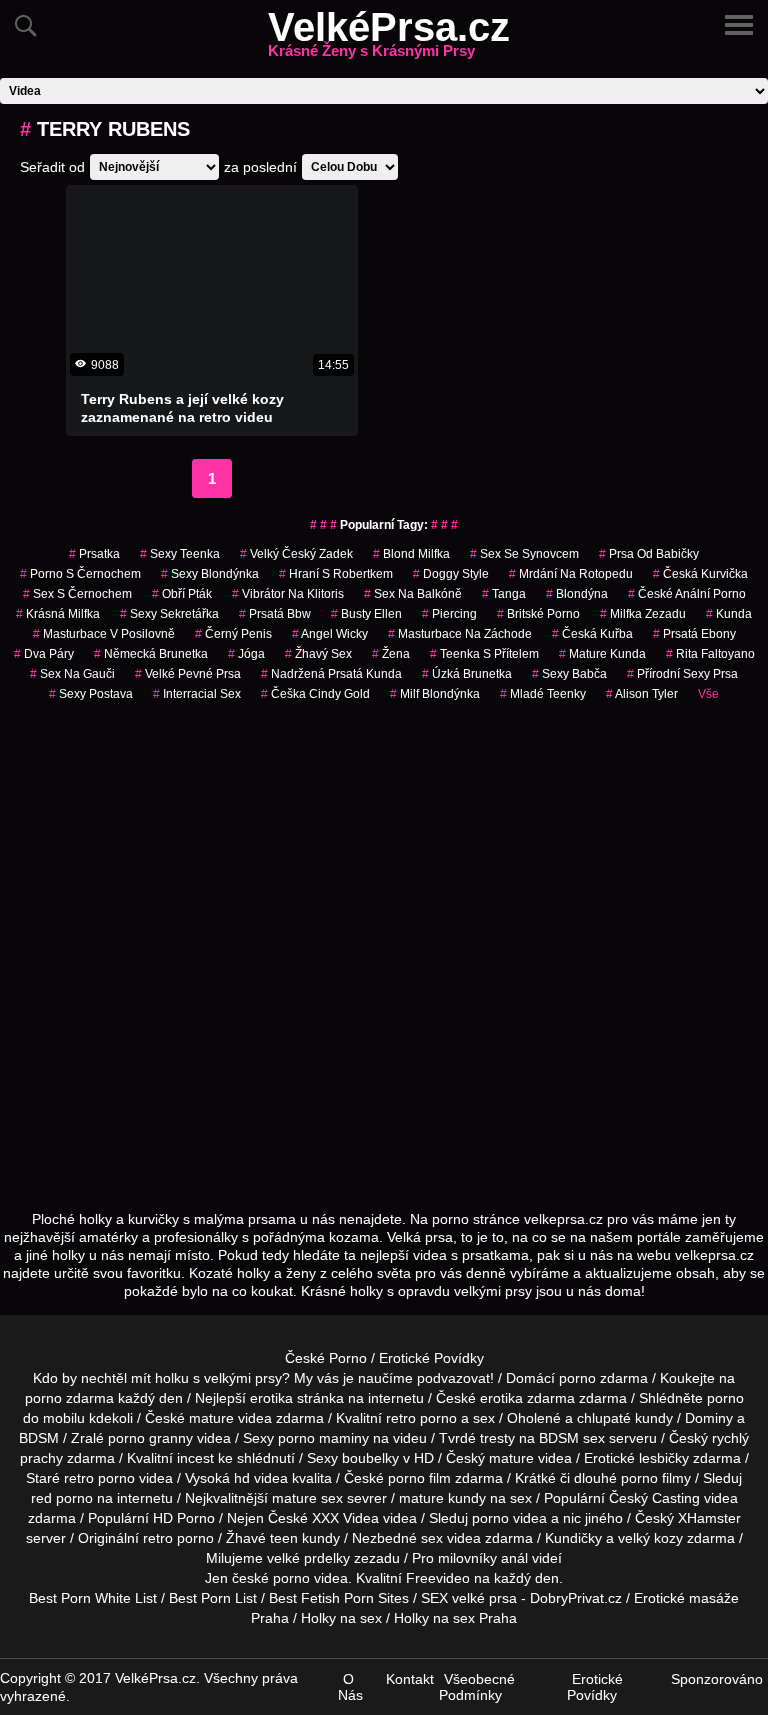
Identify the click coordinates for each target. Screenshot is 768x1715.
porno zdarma (69, 1398)
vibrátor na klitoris (288, 594)
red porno (62, 1498)
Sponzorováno (717, 1679)
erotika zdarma (527, 1398)
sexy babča (569, 674)
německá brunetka (151, 654)
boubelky (370, 1458)
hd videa (261, 1478)
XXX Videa (345, 1518)
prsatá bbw (275, 614)
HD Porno (184, 1518)
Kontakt (410, 1679)
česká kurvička (700, 574)
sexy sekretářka (169, 614)
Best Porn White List (93, 1598)
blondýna (577, 594)
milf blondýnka (435, 694)
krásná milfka (58, 614)
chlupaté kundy (625, 1418)
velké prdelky (308, 1558)
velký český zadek (296, 554)
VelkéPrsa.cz (389, 39)
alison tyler (642, 694)
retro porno (421, 1418)
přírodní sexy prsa (682, 674)
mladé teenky (543, 694)
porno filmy (656, 1478)
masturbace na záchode (460, 634)
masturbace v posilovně (104, 634)
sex (432, 1538)
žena (391, 654)
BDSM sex (572, 1438)
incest (195, 1458)
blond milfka (411, 554)
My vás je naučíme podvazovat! (394, 1378)
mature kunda (602, 654)
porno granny (150, 1438)
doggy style (451, 574)
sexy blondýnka (210, 574)
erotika (271, 1398)
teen (284, 1538)
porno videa (509, 1518)
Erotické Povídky (431, 1358)
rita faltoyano (710, 654)
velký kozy (650, 1538)
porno (577, 1378)
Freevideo (438, 1578)
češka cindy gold (315, 694)
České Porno (326, 1358)
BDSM (39, 1438)
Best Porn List (213, 1598)
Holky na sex (341, 1618)
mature (211, 1418)
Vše (708, 694)
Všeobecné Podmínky (477, 1687)
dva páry (44, 654)
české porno (271, 1578)
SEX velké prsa (469, 1598)
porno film (419, 1478)
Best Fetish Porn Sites (339, 1598)
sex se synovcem (524, 554)
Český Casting (654, 1498)
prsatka (94, 554)
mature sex (307, 1498)
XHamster (709, 1518)
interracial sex (197, 694)
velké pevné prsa (188, 674)
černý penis (233, 634)
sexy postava (91, 694)
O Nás (350, 1687)
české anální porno (687, 594)
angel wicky (330, 634)
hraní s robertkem (336, 574)
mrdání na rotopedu (571, 574)
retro (158, 1538)
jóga (246, 654)
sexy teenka (180, 554)
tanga (504, 594)
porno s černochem (80, 574)
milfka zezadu (643, 614)
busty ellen (366, 614)
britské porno (538, 614)
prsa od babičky (649, 554)
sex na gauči (72, 674)
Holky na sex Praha (455, 1618)
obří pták (182, 594)
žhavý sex (318, 654)
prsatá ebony (694, 634)
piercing (449, 614)
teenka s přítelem (484, 654)
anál (514, 1558)
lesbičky (664, 1458)
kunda (729, 614)
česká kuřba (592, 634)
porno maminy (323, 1438)
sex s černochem (77, 594)
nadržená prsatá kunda (331, 674)
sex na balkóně (413, 594)
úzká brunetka (467, 674)
